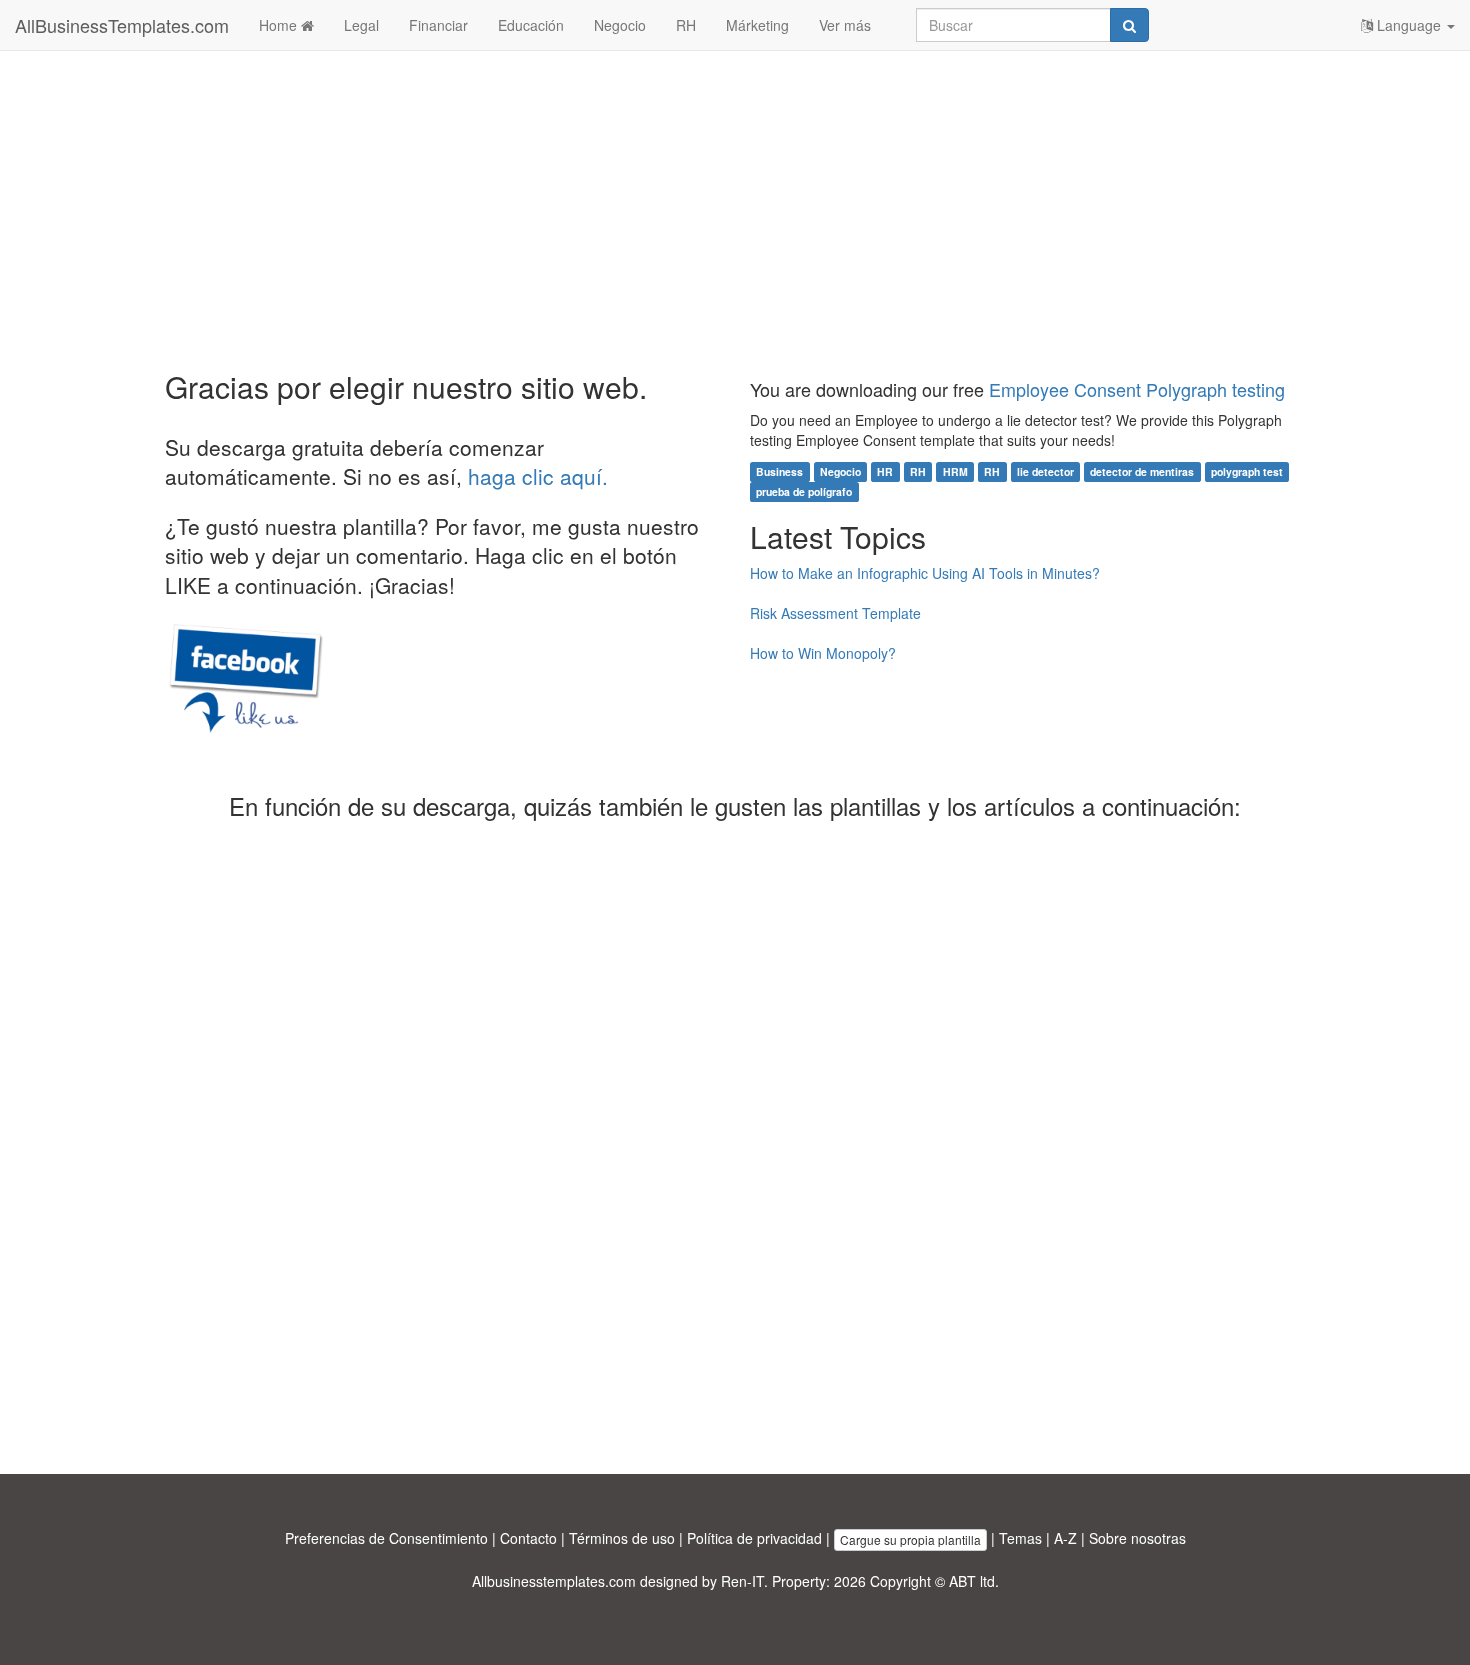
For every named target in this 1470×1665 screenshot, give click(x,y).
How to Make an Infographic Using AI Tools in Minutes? (925, 573)
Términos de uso (622, 1538)
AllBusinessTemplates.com (122, 25)
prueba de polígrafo (804, 491)
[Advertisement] (735, 210)
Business (779, 471)
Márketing (757, 25)
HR (885, 471)
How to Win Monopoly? (823, 653)
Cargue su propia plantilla (910, 1539)
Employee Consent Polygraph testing (1137, 389)
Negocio (620, 25)
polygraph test (1247, 471)
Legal (361, 25)
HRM (955, 471)
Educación (531, 25)
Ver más (845, 25)
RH (686, 25)
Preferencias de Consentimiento (386, 1538)
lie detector (1045, 471)
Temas (1020, 1538)
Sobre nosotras (1137, 1538)
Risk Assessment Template (835, 613)
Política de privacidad (754, 1538)
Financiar (438, 25)
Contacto (528, 1538)
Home (280, 25)
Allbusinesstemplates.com (554, 1581)
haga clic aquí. (538, 476)
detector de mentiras (1142, 471)
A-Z (1065, 1538)
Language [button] (1409, 25)
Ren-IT (742, 1581)
